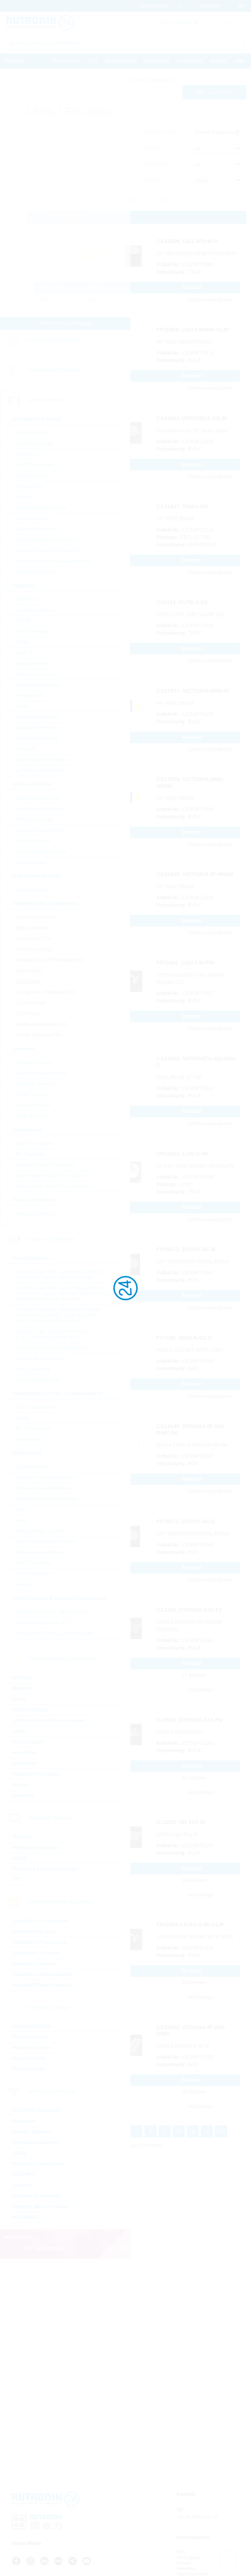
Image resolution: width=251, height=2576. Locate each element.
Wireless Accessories (37, 2196)
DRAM (23, 621)
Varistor (24, 1585)
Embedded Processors (39, 1942)
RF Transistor (30, 1154)
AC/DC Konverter (35, 443)
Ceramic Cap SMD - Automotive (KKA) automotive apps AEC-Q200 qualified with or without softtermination (57, 1315)
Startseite (15, 61)
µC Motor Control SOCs (41, 770)
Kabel (19, 1699)
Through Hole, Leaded (40, 1531)
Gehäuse (153, 148)
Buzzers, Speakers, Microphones (51, 1612)
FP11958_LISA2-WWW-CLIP (193, 330)
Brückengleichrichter (38, 798)
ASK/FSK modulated (37, 2110)
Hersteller (153, 180)
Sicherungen (28, 1742)
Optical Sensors (33, 1105)
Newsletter (187, 2568)
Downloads (157, 61)
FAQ (181, 2552)
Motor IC (25, 497)
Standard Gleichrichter (40, 830)
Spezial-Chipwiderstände (43, 1488)
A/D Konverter (31, 433)
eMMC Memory (32, 631)
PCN (93, 61)
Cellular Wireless (32, 2132)
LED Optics (28, 981)
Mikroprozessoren (35, 674)
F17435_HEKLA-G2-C (184, 1338)
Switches (23, 1795)
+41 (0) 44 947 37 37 (197, 2517)
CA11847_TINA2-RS (182, 507)
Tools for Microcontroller (41, 760)
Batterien (23, 1688)
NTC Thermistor (33, 1563)
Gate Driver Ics (32, 475)
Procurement (66, 61)
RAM (21, 706)
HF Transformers (34, 1429)
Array (21, 1520)
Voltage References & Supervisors (53, 561)
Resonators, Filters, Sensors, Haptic (55, 1633)
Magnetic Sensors (35, 1084)
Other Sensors (31, 1116)
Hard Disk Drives (32, 2048)
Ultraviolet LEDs (33, 939)
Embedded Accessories (40, 1921)
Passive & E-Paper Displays (45, 1869)
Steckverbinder (30, 1710)
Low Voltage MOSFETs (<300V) (50, 1176)
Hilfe (239, 61)
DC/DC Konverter (35, 465)
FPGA (22, 642)
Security (22, 2185)
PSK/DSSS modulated (38, 2164)
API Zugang (188, 2557)
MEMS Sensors (33, 1095)
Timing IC (26, 749)
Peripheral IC (30, 696)
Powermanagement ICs (41, 508)
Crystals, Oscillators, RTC (44, 1623)
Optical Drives (29, 2069)
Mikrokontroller (32, 663)
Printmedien (190, 61)
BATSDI (22, 1678)
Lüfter (19, 1731)
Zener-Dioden (31, 862)
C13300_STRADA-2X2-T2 (189, 1610)
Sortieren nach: (159, 132)
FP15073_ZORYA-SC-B (186, 1249)
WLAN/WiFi (26, 2217)
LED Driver (28, 1013)
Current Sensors (33, 1062)
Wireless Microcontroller (41, 2207)
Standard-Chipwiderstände (45, 1478)
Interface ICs (29, 486)
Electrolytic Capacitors (40, 1358)
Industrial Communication (43, 1974)
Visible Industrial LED (39, 1035)
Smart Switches (33, 518)
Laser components (36, 917)
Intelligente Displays (36, 1847)
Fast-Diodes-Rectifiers (40, 809)
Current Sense (31, 1467)
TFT (17, 1879)
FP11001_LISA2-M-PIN (185, 963)
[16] (221, 2131)
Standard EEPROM (37, 728)
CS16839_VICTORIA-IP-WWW (195, 874)
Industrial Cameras (34, 1964)
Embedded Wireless (36, 2142)
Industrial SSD (29, 2058)
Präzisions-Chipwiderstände (46, 1499)
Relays (21, 1785)
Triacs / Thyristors (35, 1214)
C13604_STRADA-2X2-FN (189, 1720)
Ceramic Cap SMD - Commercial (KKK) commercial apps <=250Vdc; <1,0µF (58, 1275)
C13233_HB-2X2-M (181, 1822)
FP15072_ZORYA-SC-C (186, 1521)
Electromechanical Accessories (49, 1721)
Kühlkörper (26, 1763)
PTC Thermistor (33, 1574)
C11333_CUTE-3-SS (182, 602)
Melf (20, 1510)
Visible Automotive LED (41, 1024)
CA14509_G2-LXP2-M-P (187, 241)
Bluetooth (24, 2121)
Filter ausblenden (214, 92)
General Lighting (34, 949)
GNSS (20, 2153)
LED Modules (30, 1003)
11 (193, 2131)
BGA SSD (26, 599)
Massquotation (121, 61)
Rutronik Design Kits (38, 717)
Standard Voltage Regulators (47, 550)
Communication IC (36, 610)
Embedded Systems (36, 1953)
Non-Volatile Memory (38, 685)
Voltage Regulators (36, 572)
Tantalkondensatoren (38, 1380)
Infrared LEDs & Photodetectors (50, 960)
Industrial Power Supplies (42, 1985)
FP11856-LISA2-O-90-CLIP (190, 1925)
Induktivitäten (30, 1439)
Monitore (23, 1837)
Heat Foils (24, 1753)
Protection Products (36, 1774)
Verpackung (156, 164)
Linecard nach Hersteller (54, 370)
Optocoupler (29, 971)
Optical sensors (32, 928)
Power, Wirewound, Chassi (45, 1542)
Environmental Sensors (41, 1073)
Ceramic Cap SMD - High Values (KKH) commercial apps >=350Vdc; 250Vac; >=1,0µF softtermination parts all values (66, 1294)
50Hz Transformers (36, 1407)
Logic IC (25, 653)
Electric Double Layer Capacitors (51, 1348)
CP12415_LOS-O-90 (182, 1154)
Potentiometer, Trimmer (41, 1552)
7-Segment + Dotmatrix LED (46, 992)
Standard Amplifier (36, 529)
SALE (165, 199)
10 (179, 2131)
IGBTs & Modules (34, 1143)
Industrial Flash (30, 2037)
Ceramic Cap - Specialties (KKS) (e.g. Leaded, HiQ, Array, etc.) (51, 1334)
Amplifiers (26, 454)
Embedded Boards (34, 1931)
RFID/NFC (24, 2174)
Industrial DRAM (32, 2026)
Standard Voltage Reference (46, 540)
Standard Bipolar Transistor (45, 1165)
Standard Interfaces (37, 738)
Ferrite (23, 1418)
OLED (19, 1858)
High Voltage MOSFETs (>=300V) (52, 1186)
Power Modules (33, 890)
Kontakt (219, 61)
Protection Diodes (35, 819)
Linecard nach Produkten (55, 340)
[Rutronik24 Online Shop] (40, 23)
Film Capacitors (33, 1369)
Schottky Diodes (33, 841)
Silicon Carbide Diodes (41, 851)
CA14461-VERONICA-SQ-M (192, 418)
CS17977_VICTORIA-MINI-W (193, 691)
